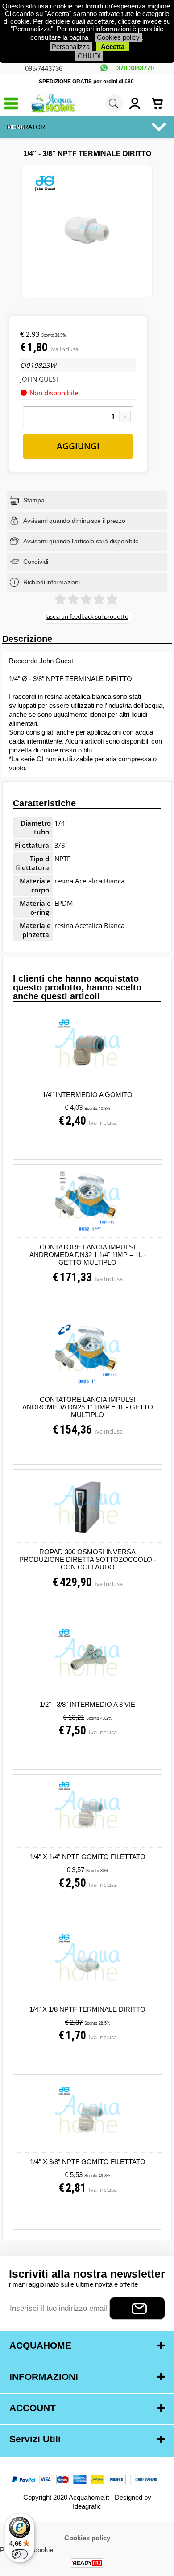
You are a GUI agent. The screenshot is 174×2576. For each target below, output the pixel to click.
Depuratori (27, 127)
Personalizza (71, 47)
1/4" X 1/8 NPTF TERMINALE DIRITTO (87, 2009)
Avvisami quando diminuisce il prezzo (74, 521)
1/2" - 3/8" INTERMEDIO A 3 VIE (87, 1704)
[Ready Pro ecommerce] (87, 2563)
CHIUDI (89, 56)
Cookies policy (118, 37)
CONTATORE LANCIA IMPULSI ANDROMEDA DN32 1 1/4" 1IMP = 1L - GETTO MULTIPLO (88, 1255)
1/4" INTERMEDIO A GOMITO (87, 1095)
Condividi (36, 562)
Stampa (34, 500)
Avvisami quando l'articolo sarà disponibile (81, 541)
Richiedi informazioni (52, 582)
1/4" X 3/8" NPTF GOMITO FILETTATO (88, 2162)
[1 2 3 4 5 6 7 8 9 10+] (78, 417)
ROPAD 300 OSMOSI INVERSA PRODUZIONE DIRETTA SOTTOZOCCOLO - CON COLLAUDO (88, 1559)
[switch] (20, 2554)
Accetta (113, 47)
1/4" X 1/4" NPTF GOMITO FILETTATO (88, 1857)
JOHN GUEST (40, 379)
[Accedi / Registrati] (138, 103)
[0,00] (161, 103)
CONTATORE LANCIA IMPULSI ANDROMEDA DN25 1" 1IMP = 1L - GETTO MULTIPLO (88, 1407)
